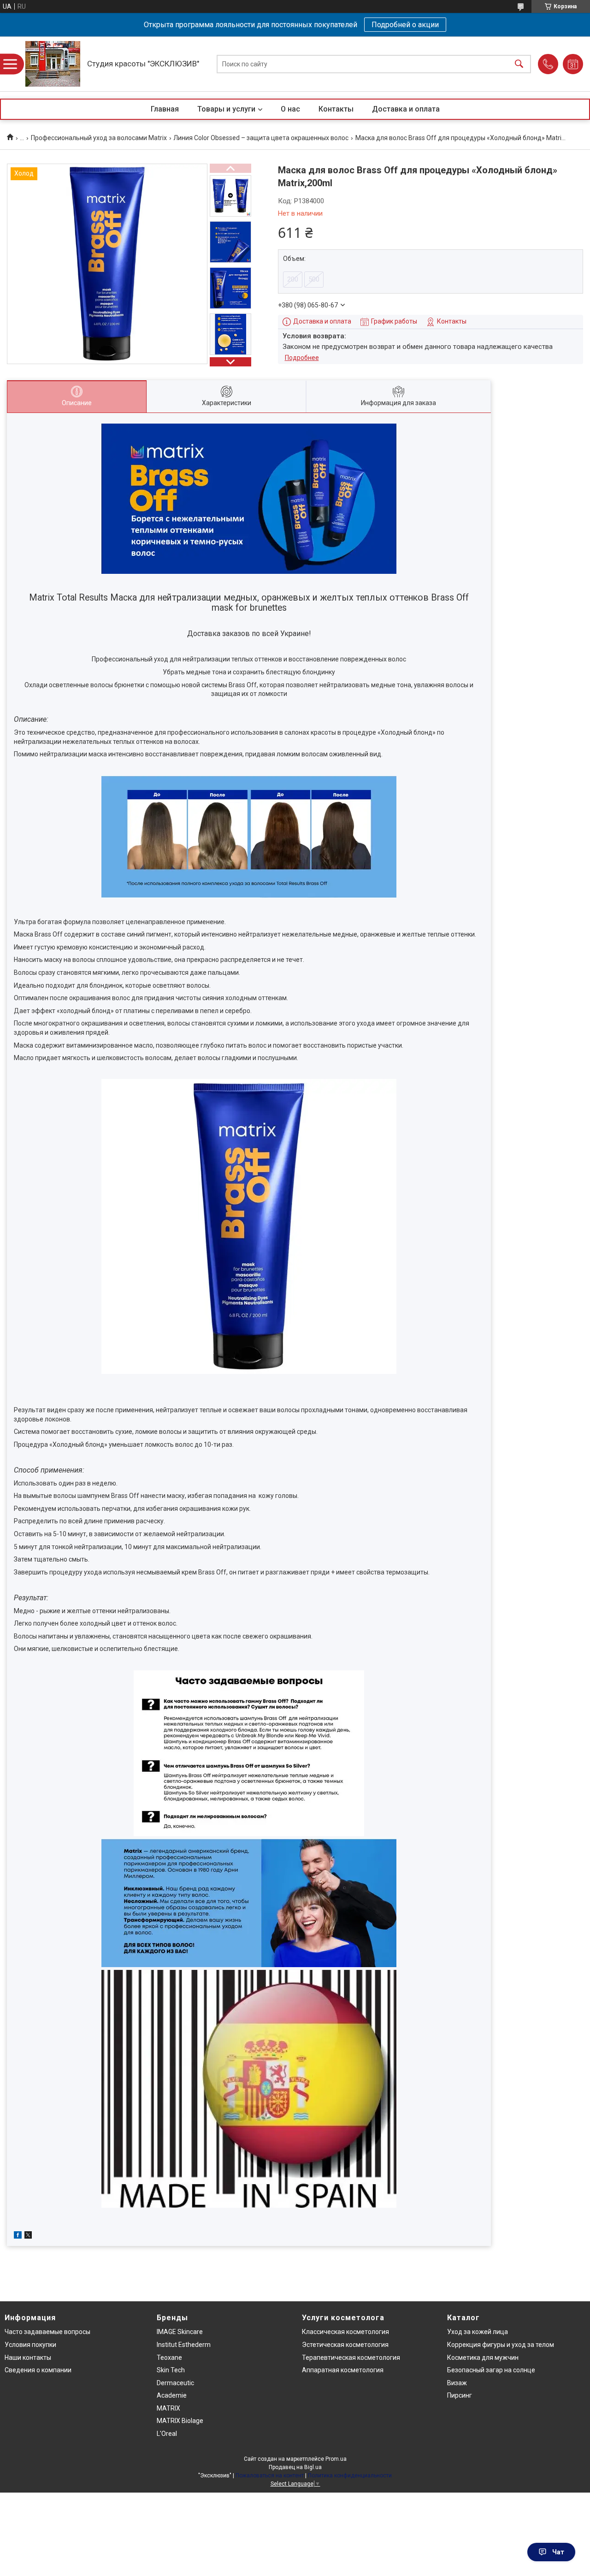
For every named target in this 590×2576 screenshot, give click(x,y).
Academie (172, 2395)
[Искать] (519, 64)
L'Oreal (167, 2434)
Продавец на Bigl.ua (295, 2467)
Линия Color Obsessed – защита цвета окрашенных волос (261, 138)
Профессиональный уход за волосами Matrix (99, 138)
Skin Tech (171, 2370)
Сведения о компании (38, 2370)
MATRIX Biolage (180, 2421)
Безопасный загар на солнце (491, 2370)
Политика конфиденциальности (350, 2476)
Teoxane (169, 2358)
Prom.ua (336, 2459)
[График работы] (573, 64)
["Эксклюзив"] (53, 64)
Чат (558, 2552)
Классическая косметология (345, 2332)
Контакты (336, 109)
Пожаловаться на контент (270, 2476)
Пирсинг (460, 2395)
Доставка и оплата (406, 109)
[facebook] (18, 2236)
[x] (28, 2236)
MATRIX (168, 2408)
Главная (165, 109)
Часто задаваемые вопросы (47, 2332)
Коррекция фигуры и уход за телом (501, 2345)
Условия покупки (30, 2345)
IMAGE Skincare (180, 2332)
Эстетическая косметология (345, 2345)
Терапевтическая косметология (351, 2358)
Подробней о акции (405, 25)
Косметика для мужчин (483, 2358)
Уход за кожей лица (478, 2332)
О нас (290, 109)
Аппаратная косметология (343, 2370)
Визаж (457, 2383)
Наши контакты (28, 2358)
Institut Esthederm (184, 2345)
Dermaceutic (175, 2383)
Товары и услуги (226, 109)
